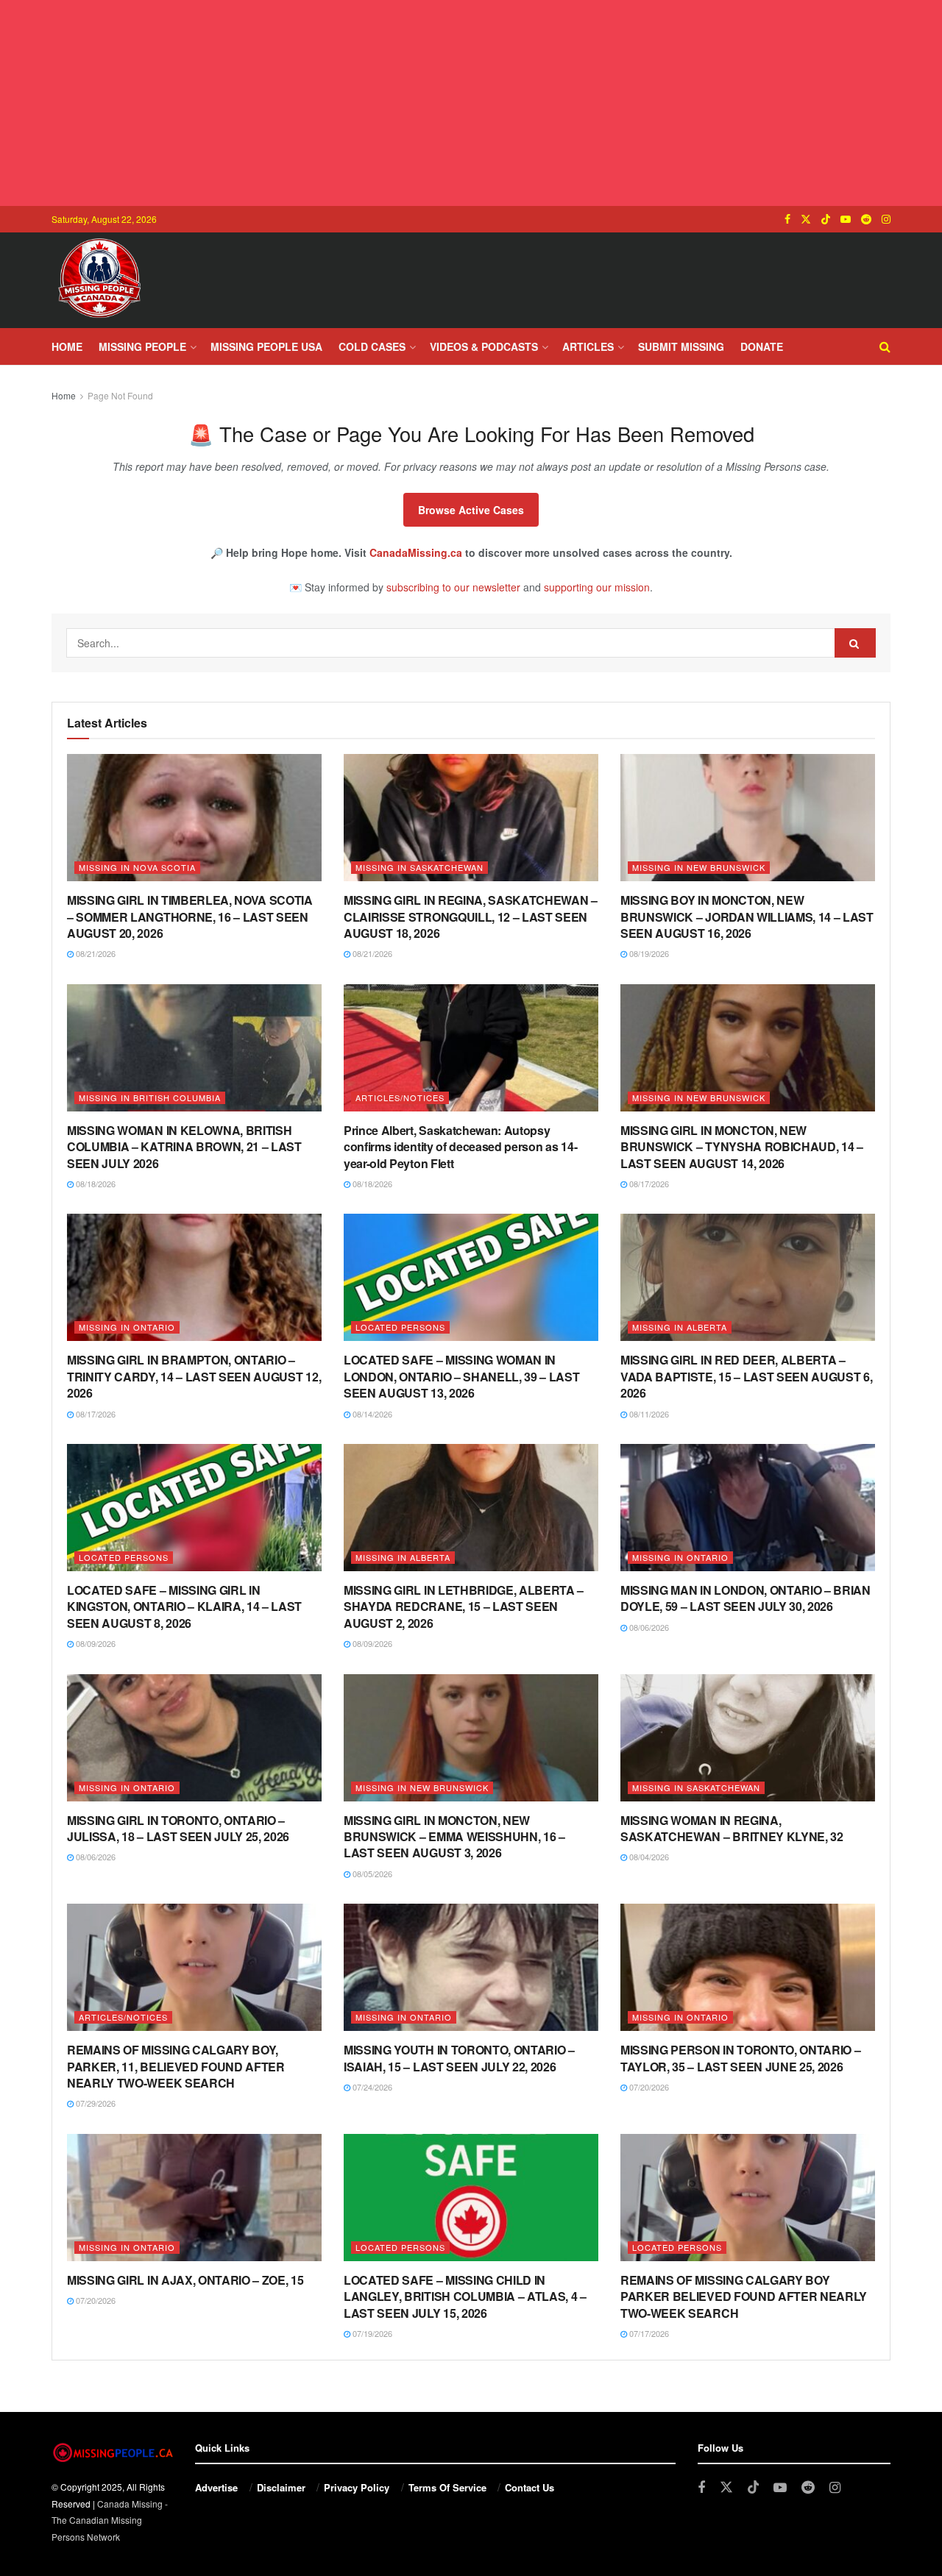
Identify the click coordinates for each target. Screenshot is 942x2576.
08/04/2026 (648, 1857)
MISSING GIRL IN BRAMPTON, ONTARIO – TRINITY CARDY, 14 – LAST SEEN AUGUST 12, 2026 (194, 1376)
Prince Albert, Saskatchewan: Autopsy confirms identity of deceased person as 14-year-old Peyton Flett (460, 1147)
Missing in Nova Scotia (137, 867)
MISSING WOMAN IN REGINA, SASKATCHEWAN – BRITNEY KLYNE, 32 (732, 1828)
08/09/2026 (95, 1643)
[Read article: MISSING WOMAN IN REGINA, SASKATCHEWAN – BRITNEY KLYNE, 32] (748, 1738)
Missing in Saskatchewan (419, 867)
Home (67, 346)
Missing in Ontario (127, 1327)
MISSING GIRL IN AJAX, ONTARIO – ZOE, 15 (185, 2280)
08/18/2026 (95, 1184)
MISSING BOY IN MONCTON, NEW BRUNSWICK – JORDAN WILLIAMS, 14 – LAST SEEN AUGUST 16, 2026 (747, 917)
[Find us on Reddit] (866, 219)
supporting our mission (597, 587)
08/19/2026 (648, 953)
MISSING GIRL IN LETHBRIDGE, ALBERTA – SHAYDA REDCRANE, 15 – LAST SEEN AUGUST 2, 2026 (464, 1607)
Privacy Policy (357, 2487)
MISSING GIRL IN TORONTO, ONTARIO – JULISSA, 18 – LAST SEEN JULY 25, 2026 (178, 1828)
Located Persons (400, 1327)
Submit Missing (681, 346)
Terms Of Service (447, 2487)
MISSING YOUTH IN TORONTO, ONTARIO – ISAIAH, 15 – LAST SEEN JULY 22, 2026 (459, 2058)
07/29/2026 (95, 2103)
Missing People (142, 346)
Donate (762, 346)
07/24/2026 (371, 2087)
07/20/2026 (648, 2087)
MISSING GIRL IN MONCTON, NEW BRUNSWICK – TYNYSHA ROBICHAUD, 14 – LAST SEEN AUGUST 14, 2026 (742, 1147)
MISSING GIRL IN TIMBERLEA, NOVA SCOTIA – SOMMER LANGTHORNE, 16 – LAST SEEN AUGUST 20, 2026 (190, 917)
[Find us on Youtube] (846, 219)
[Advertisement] (471, 103)
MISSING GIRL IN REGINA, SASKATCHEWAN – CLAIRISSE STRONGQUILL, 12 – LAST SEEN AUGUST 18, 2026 (471, 917)
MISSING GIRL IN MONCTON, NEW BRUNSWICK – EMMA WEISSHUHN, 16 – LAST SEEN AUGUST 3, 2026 (454, 1837)
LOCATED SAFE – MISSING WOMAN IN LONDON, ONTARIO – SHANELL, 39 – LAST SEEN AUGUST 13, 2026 (461, 1376)
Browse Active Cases (471, 510)
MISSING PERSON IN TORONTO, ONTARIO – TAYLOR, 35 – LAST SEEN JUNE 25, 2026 (740, 2058)
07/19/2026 (371, 2333)
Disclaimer (281, 2487)
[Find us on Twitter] (806, 219)
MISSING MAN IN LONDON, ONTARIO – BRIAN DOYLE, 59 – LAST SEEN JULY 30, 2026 (746, 1598)
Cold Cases (372, 346)
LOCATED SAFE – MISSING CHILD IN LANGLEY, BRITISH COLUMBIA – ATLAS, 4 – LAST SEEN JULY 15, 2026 (465, 2296)
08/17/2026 (648, 1184)
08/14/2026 (371, 1414)
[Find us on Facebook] (787, 219)
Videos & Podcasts (484, 346)
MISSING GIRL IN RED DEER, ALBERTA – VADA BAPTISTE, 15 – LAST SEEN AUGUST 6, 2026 (747, 1376)
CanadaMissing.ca (416, 552)
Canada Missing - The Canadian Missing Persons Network (110, 2520)
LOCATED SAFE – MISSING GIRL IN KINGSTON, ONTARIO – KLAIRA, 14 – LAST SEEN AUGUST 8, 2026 (184, 1607)
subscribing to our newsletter (453, 587)
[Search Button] (885, 346)
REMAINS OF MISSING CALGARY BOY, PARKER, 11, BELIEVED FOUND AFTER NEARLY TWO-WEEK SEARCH (176, 2066)
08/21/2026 (95, 953)
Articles (588, 346)
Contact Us (530, 2487)
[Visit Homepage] (99, 280)
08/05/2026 (371, 1874)
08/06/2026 (648, 1627)
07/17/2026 (648, 2333)
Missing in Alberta (680, 1327)
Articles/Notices (400, 1097)
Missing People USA (266, 346)
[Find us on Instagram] (886, 219)
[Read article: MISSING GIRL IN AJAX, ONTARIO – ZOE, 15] (194, 2198)
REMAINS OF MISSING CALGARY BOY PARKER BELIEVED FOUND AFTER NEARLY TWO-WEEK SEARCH (744, 2296)
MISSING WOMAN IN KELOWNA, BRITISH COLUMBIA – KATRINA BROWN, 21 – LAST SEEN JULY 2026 (184, 1147)
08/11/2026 (648, 1414)
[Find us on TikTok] (826, 219)
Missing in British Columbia (150, 1097)
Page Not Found (120, 395)
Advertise (216, 2487)
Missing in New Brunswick (699, 867)
